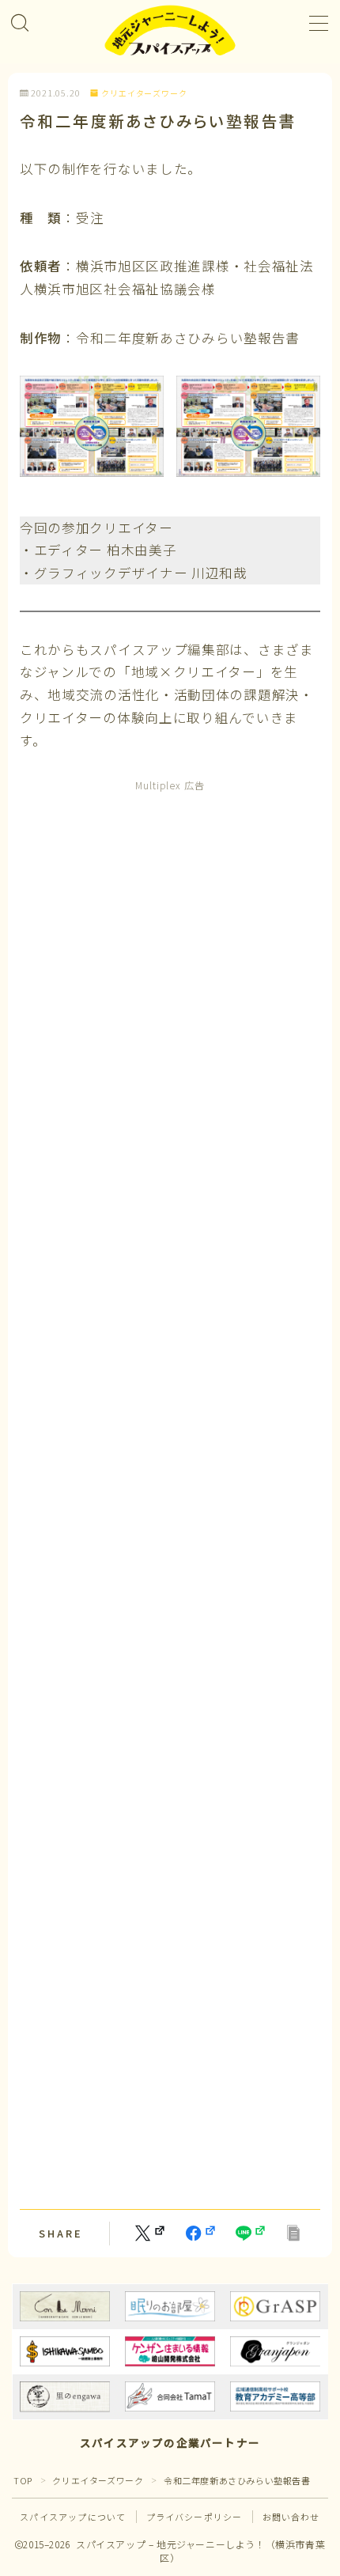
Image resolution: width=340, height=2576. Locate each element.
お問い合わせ (291, 2517)
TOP (23, 2480)
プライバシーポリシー (195, 2517)
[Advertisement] (170, 1492)
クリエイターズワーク (144, 94)
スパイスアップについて (73, 2517)
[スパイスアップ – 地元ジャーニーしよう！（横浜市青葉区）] (170, 31)
